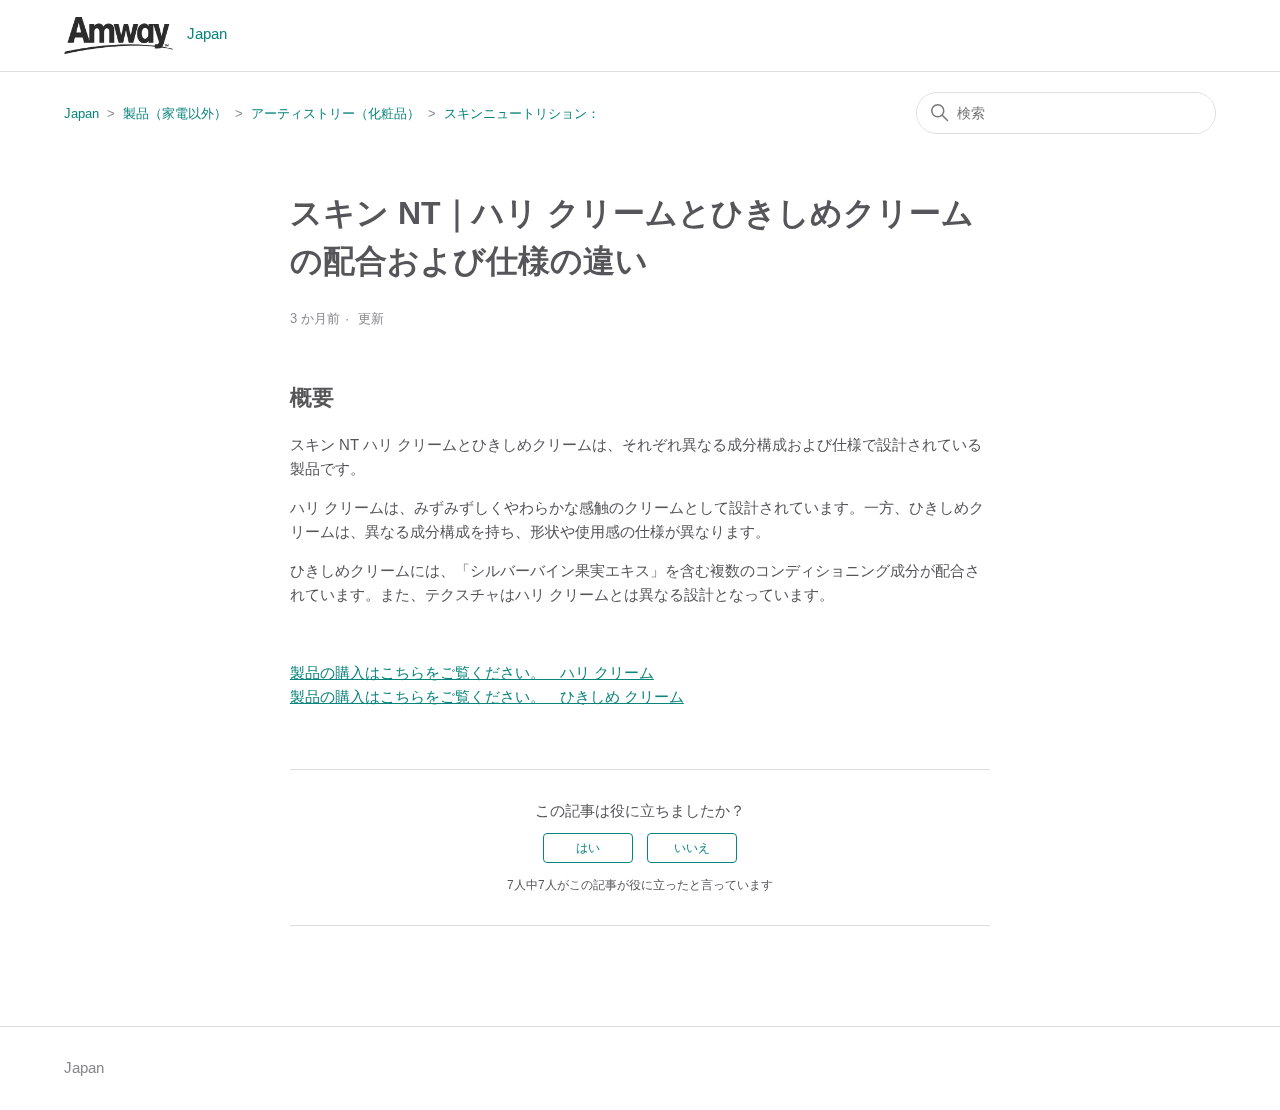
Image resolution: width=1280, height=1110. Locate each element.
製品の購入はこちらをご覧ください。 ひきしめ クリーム (487, 696)
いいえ (692, 848)
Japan (81, 113)
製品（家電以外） (175, 113)
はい (588, 848)
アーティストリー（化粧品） (335, 113)
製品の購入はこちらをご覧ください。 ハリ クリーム (472, 672)
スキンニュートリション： (522, 113)
